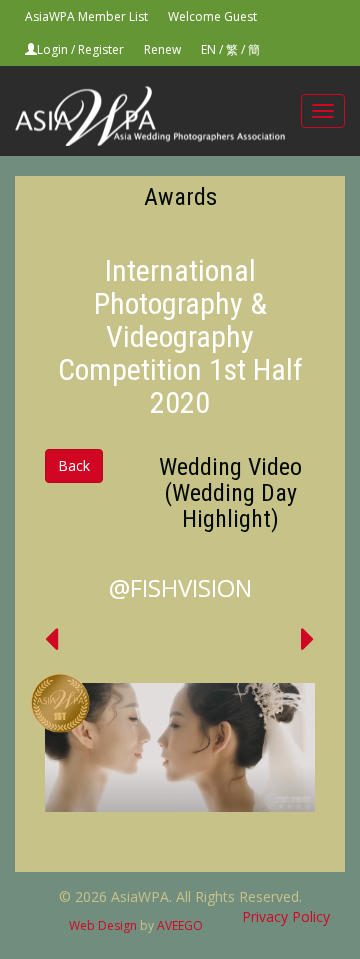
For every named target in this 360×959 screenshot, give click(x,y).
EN (208, 49)
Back (74, 465)
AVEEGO (180, 925)
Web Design (103, 925)
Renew (162, 49)
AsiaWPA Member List (86, 16)
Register (101, 49)
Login (52, 49)
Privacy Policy (286, 916)
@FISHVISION (180, 587)
